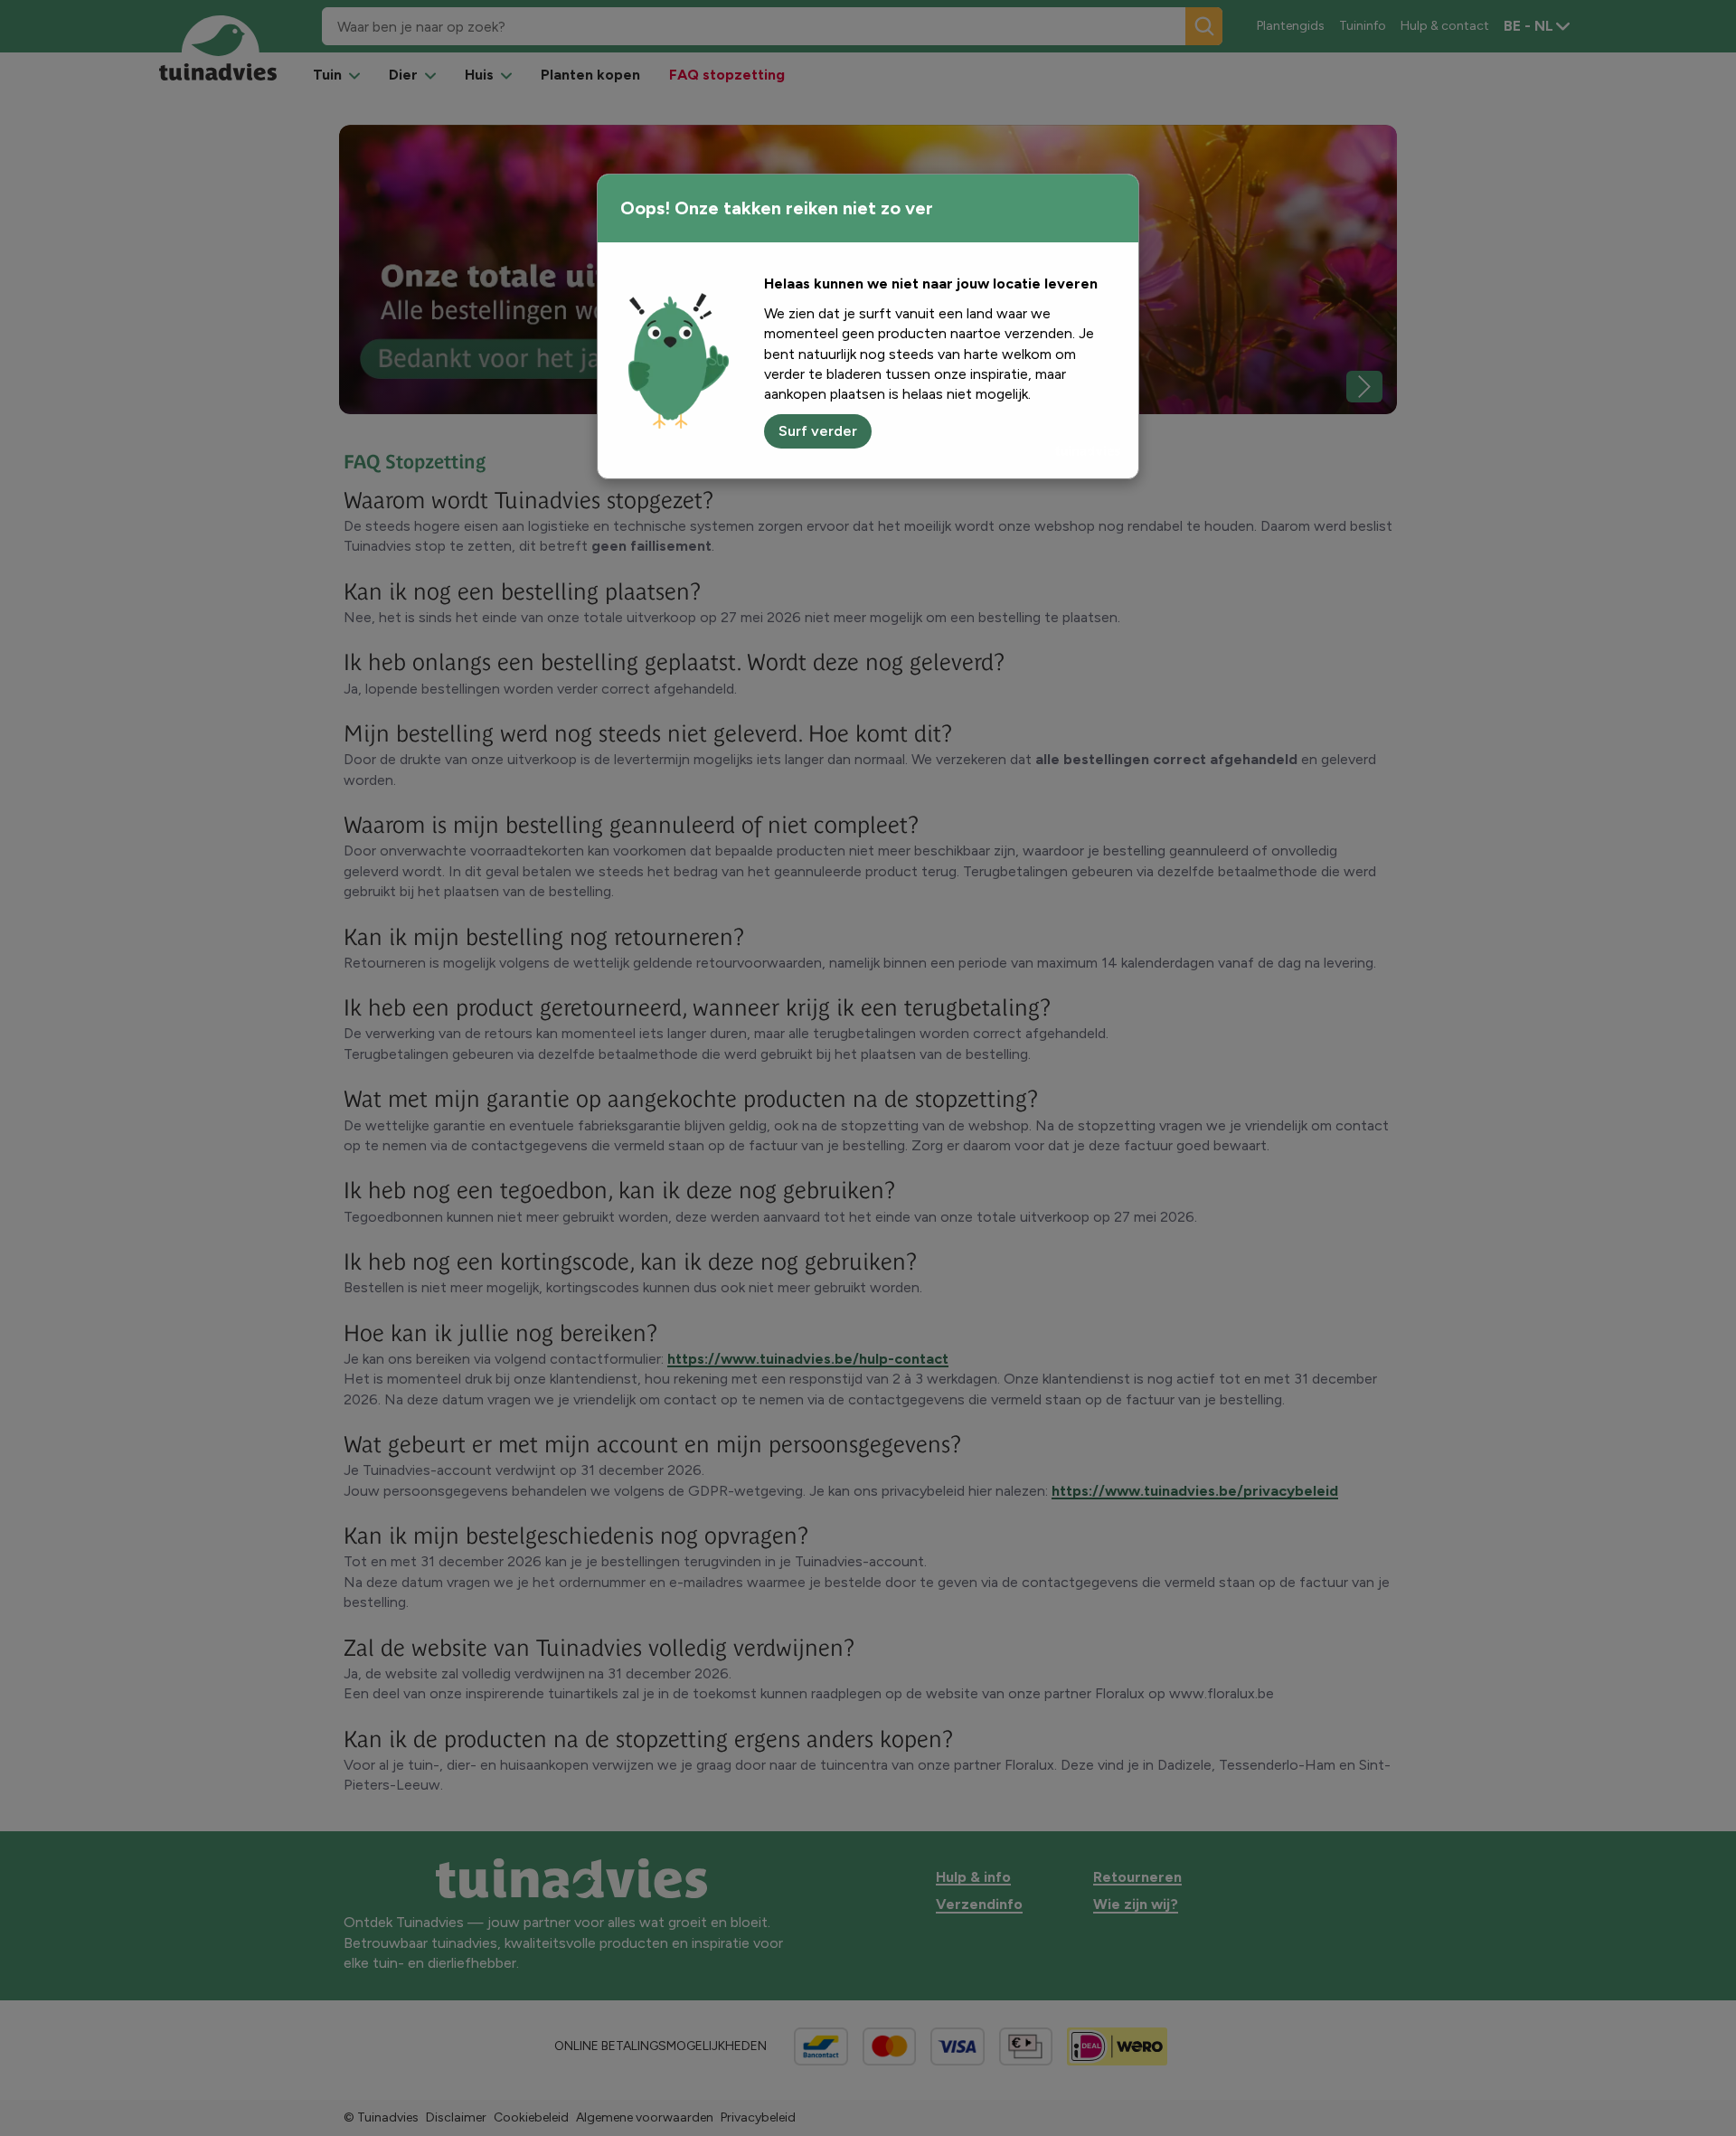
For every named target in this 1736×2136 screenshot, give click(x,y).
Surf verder (818, 431)
